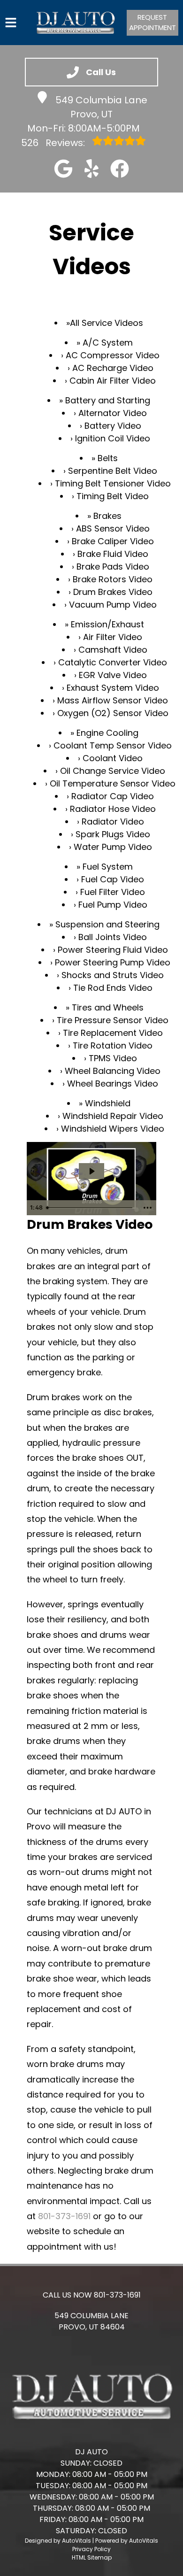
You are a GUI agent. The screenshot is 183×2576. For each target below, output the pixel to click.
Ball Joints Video (113, 937)
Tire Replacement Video (113, 1033)
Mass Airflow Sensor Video (113, 700)
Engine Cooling (107, 733)
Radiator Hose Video (113, 809)
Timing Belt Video (113, 496)
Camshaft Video (113, 650)
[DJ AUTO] (75, 23)
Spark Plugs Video (113, 834)
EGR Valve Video (113, 675)
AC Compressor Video (113, 355)
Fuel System (108, 867)
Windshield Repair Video (113, 1116)
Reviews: (54, 143)
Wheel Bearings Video (113, 1084)
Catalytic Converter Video (113, 662)
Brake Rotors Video (113, 579)
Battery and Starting (108, 400)
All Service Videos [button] (107, 323)
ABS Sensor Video (113, 528)
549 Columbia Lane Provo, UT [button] (101, 107)
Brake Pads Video (113, 567)
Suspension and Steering (107, 924)
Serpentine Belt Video (113, 471)
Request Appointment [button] (152, 23)
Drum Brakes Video (113, 592)
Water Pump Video (113, 847)
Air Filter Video (113, 637)
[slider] (91, 1208)
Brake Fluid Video (113, 554)
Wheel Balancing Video (113, 1071)
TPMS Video (113, 1058)
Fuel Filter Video (113, 892)
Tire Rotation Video (113, 1045)
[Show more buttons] (147, 1208)
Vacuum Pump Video (113, 605)
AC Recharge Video (113, 368)
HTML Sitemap (92, 2557)
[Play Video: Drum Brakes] (91, 1171)
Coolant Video (113, 758)
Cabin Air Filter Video (113, 381)
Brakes (107, 516)
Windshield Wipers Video (113, 1129)
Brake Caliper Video (113, 541)
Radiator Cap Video (113, 796)
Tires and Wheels (108, 1007)
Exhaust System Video (113, 688)
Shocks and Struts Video (113, 975)
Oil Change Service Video (113, 771)
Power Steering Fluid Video (113, 950)
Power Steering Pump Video (113, 962)
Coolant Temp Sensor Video (113, 745)
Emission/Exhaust (107, 624)
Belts (108, 458)
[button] (63, 169)
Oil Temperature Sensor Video (113, 783)
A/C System (108, 343)
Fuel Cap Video (113, 879)
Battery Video (113, 426)
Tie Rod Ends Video (113, 988)
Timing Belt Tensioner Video (113, 483)
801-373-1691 (64, 2216)
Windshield (108, 1103)
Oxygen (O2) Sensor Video (113, 713)
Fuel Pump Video (113, 905)
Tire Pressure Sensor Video (113, 1020)
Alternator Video (113, 413)
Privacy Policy (91, 2549)
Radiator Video (113, 821)
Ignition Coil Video (113, 438)
